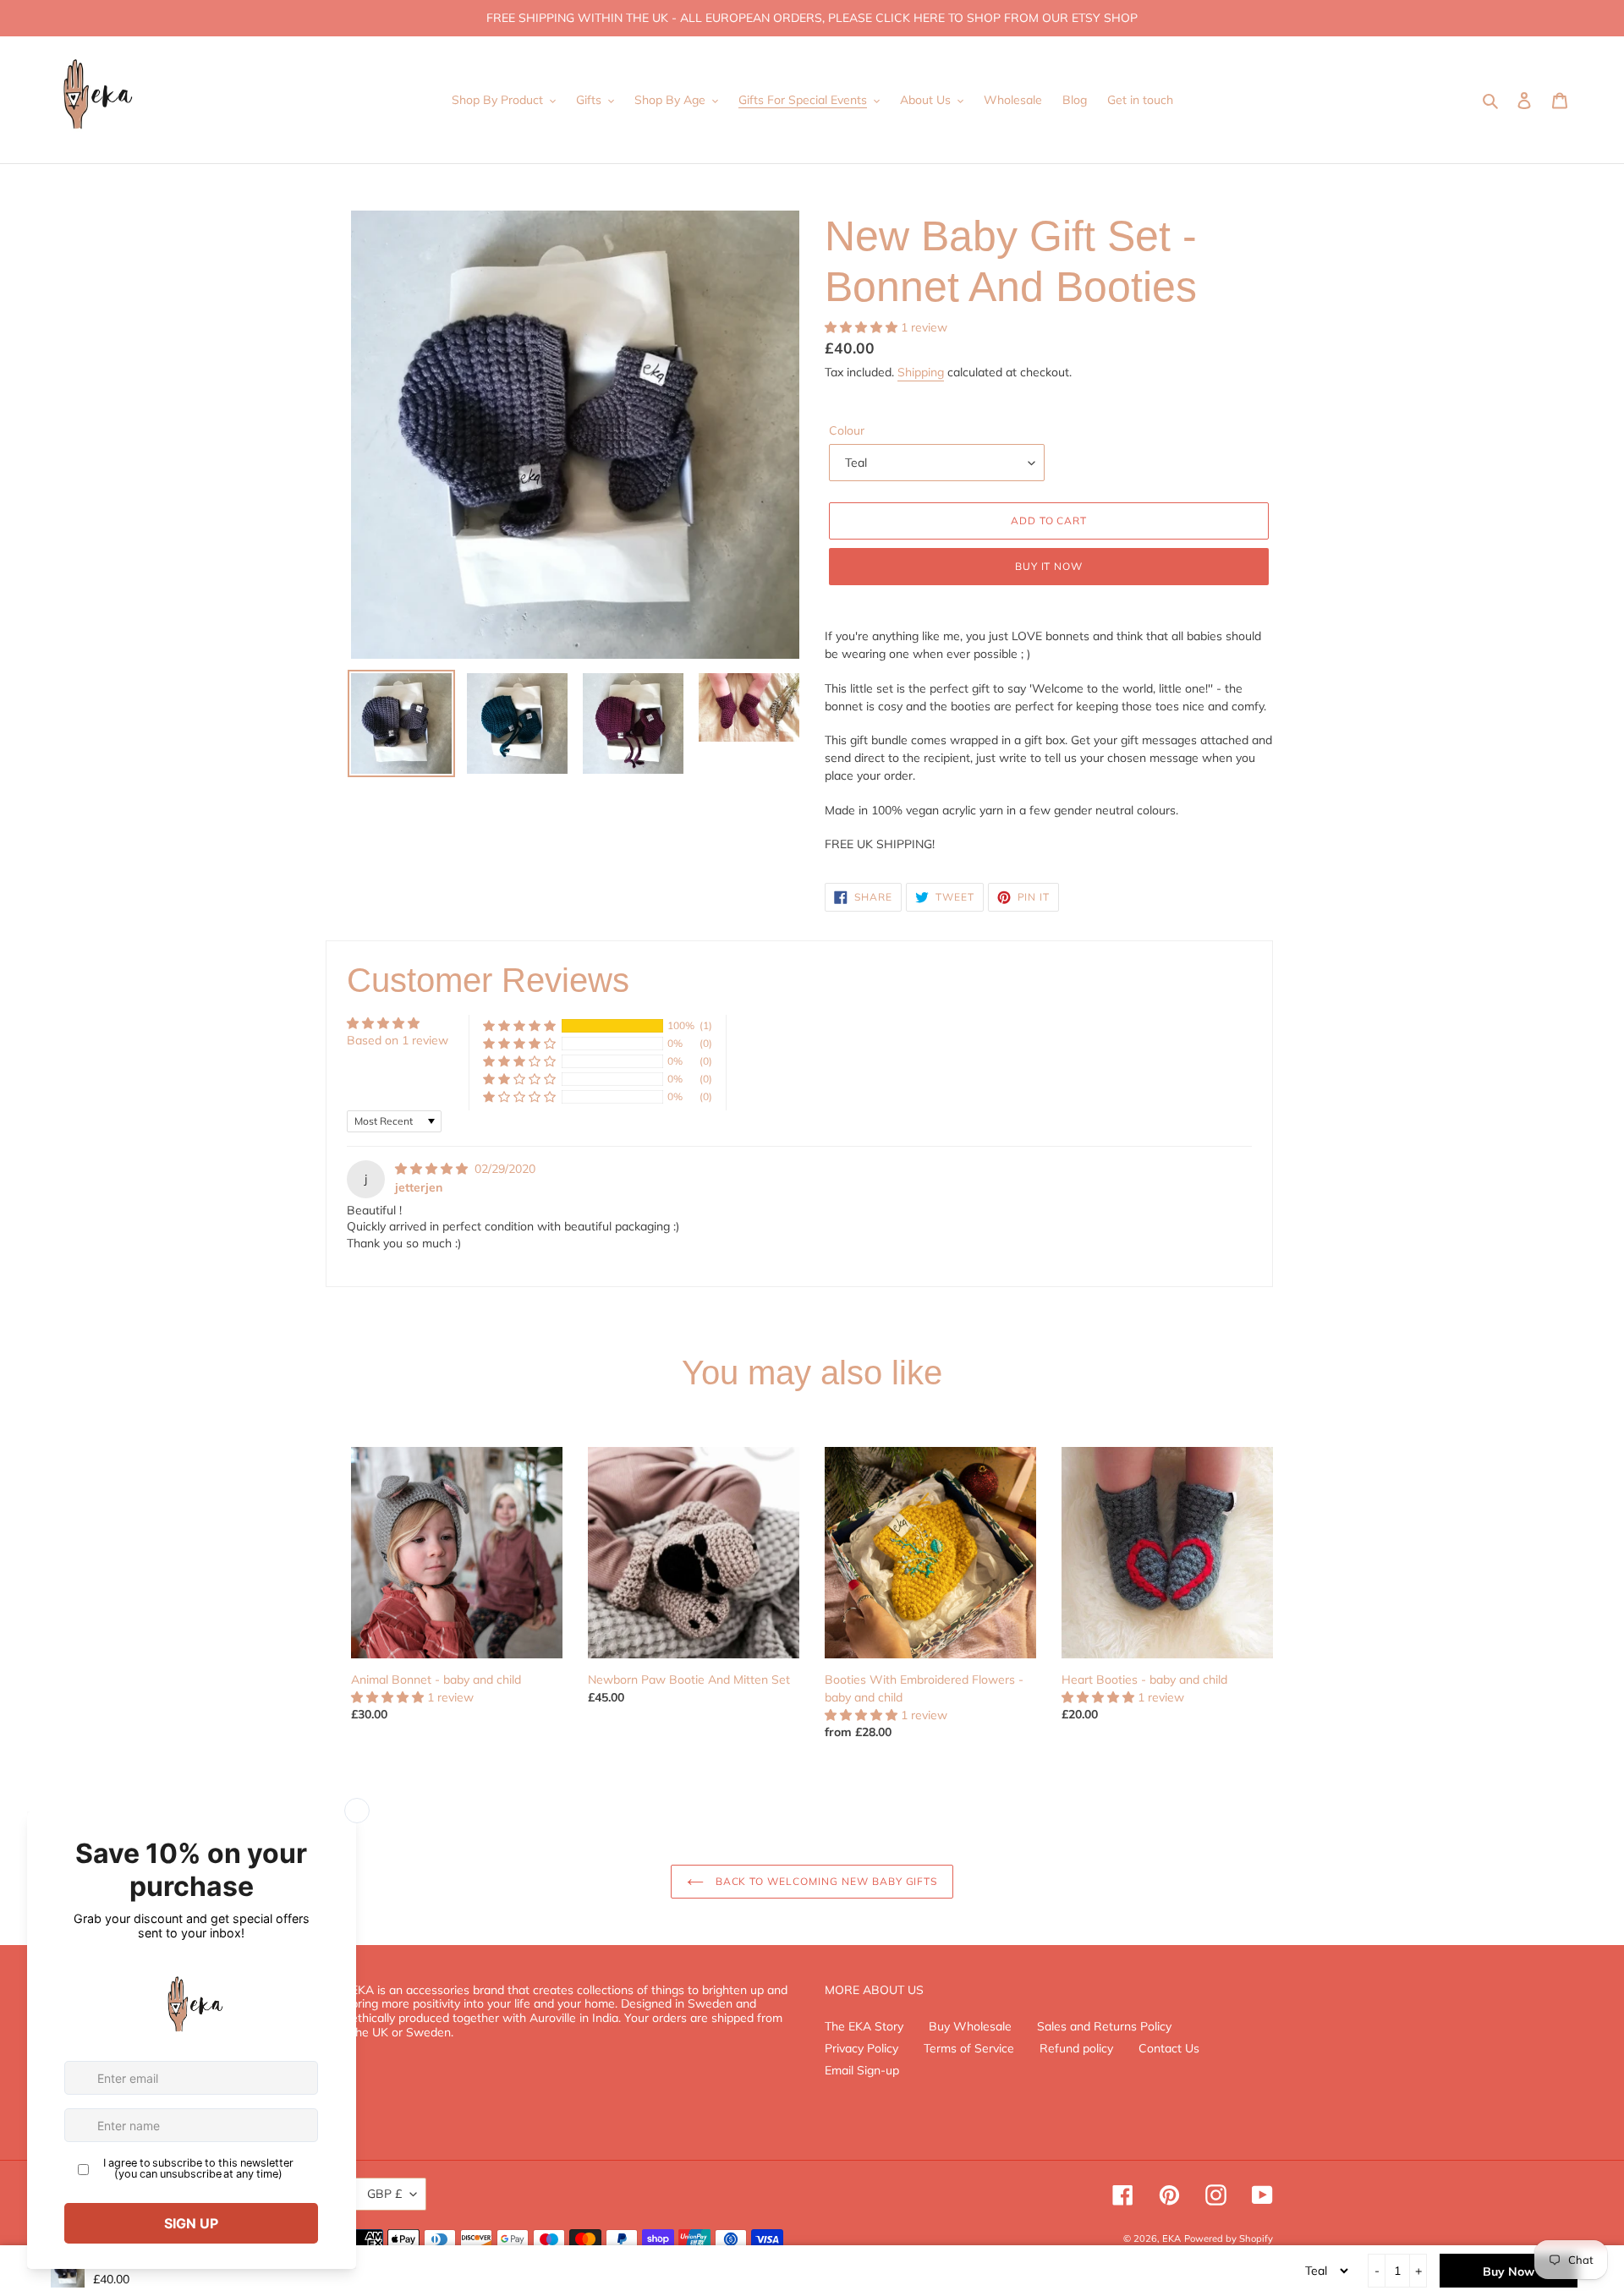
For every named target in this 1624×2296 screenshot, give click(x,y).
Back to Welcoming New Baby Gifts (825, 1881)
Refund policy (1076, 2048)
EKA (1171, 2238)
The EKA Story (864, 2026)
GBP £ (384, 2194)
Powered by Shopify (1229, 2238)
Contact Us (1169, 2048)
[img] (433, 1169)
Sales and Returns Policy (1104, 2026)
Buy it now (1049, 566)
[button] (863, 327)
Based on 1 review (398, 1040)
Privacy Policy (861, 2048)
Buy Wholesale (970, 2026)
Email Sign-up (862, 2070)
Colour (847, 430)
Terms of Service (969, 2048)
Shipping (921, 372)
